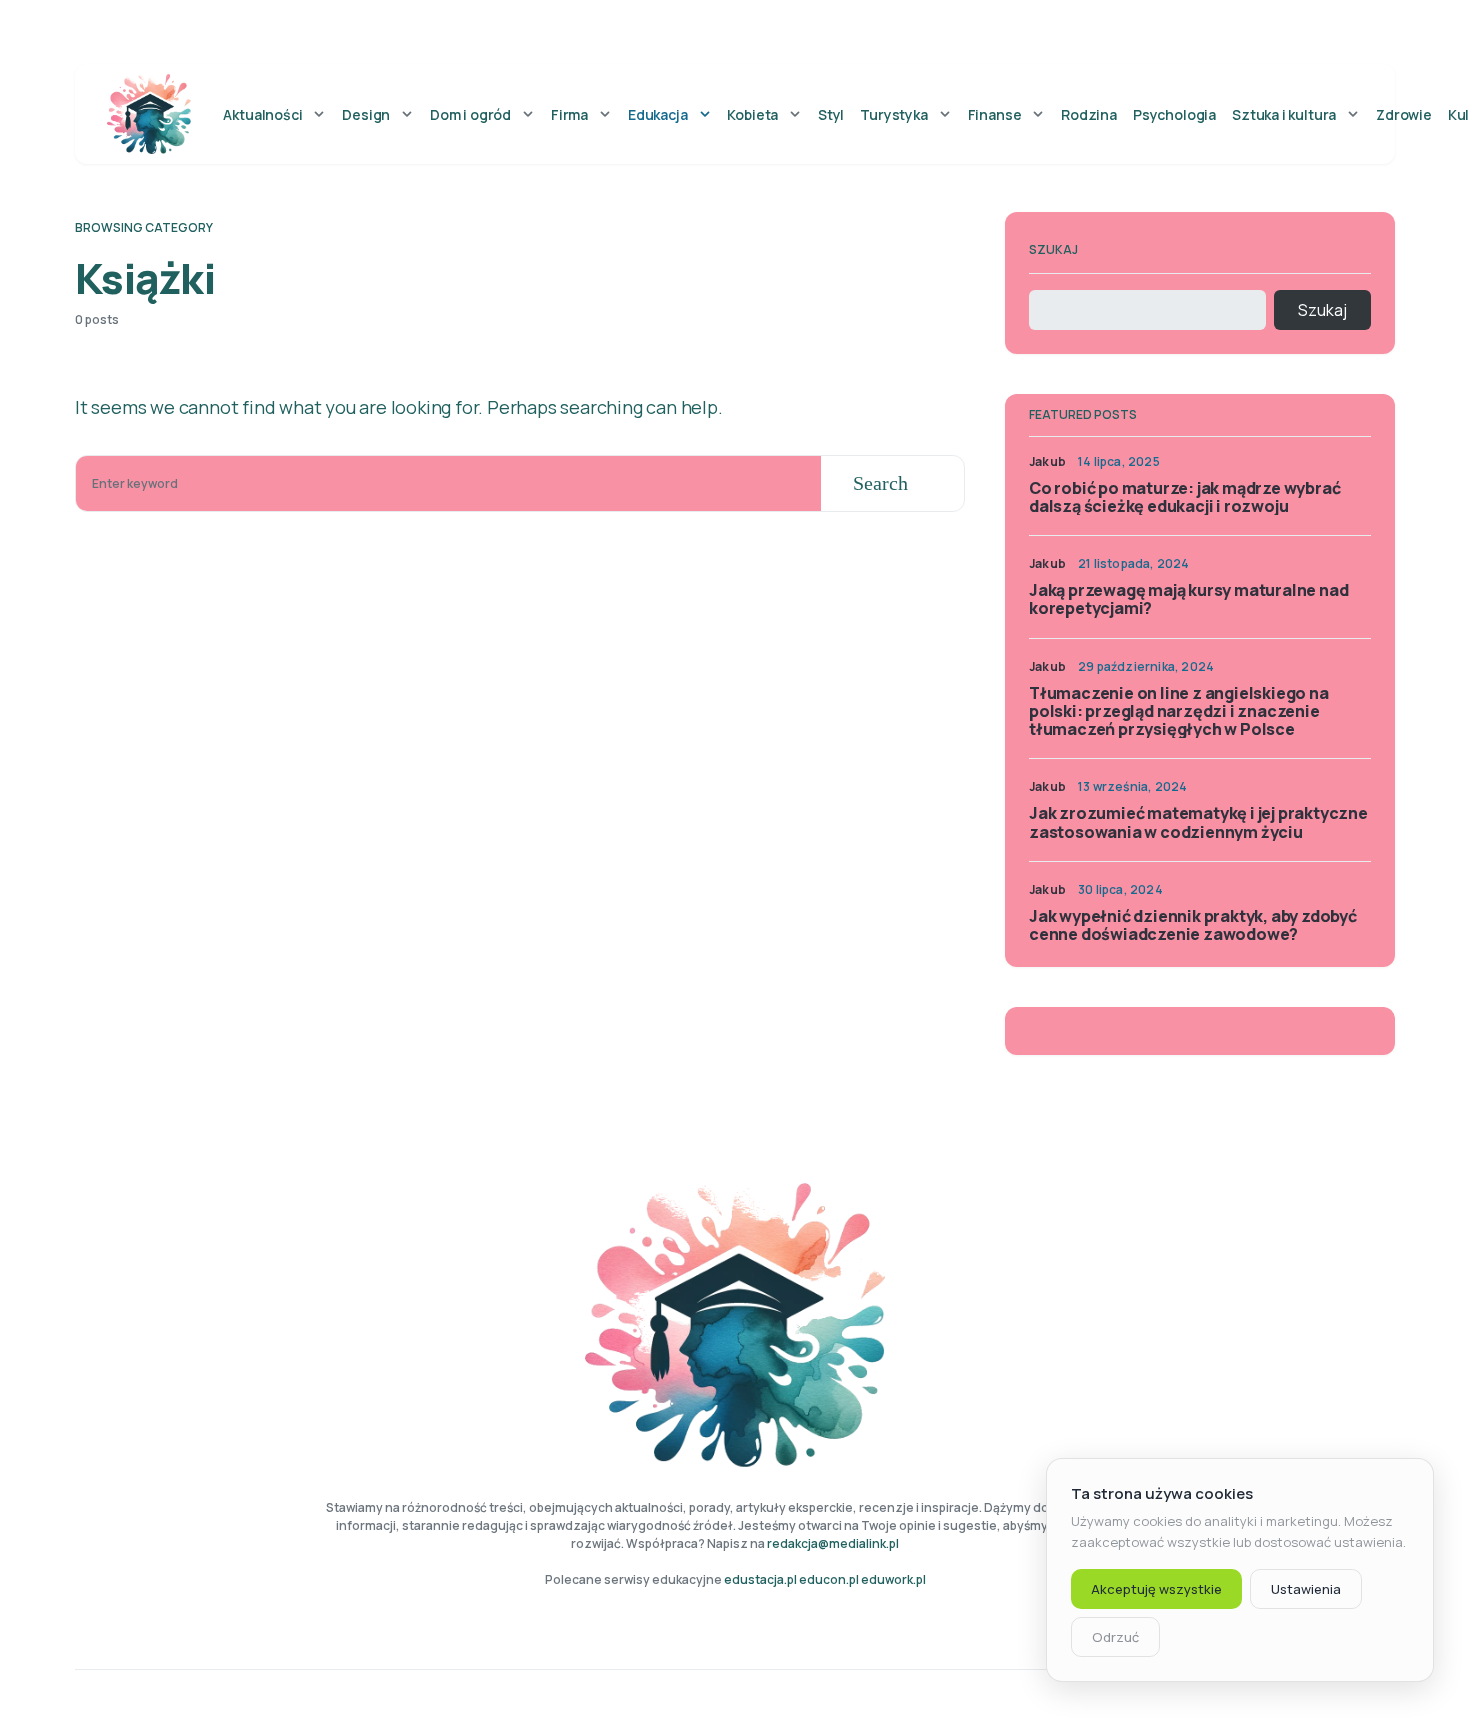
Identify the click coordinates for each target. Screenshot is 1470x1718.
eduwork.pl (893, 1579)
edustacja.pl (760, 1579)
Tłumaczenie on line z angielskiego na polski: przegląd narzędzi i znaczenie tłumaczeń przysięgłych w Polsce (1179, 711)
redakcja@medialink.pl (833, 1543)
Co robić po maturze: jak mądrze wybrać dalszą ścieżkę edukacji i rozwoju (1184, 497)
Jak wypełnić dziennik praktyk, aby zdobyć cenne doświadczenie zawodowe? (1193, 925)
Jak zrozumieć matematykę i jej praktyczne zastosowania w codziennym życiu (1198, 822)
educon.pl (829, 1579)
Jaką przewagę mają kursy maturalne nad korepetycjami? (1188, 599)
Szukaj (1053, 249)
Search (880, 483)
